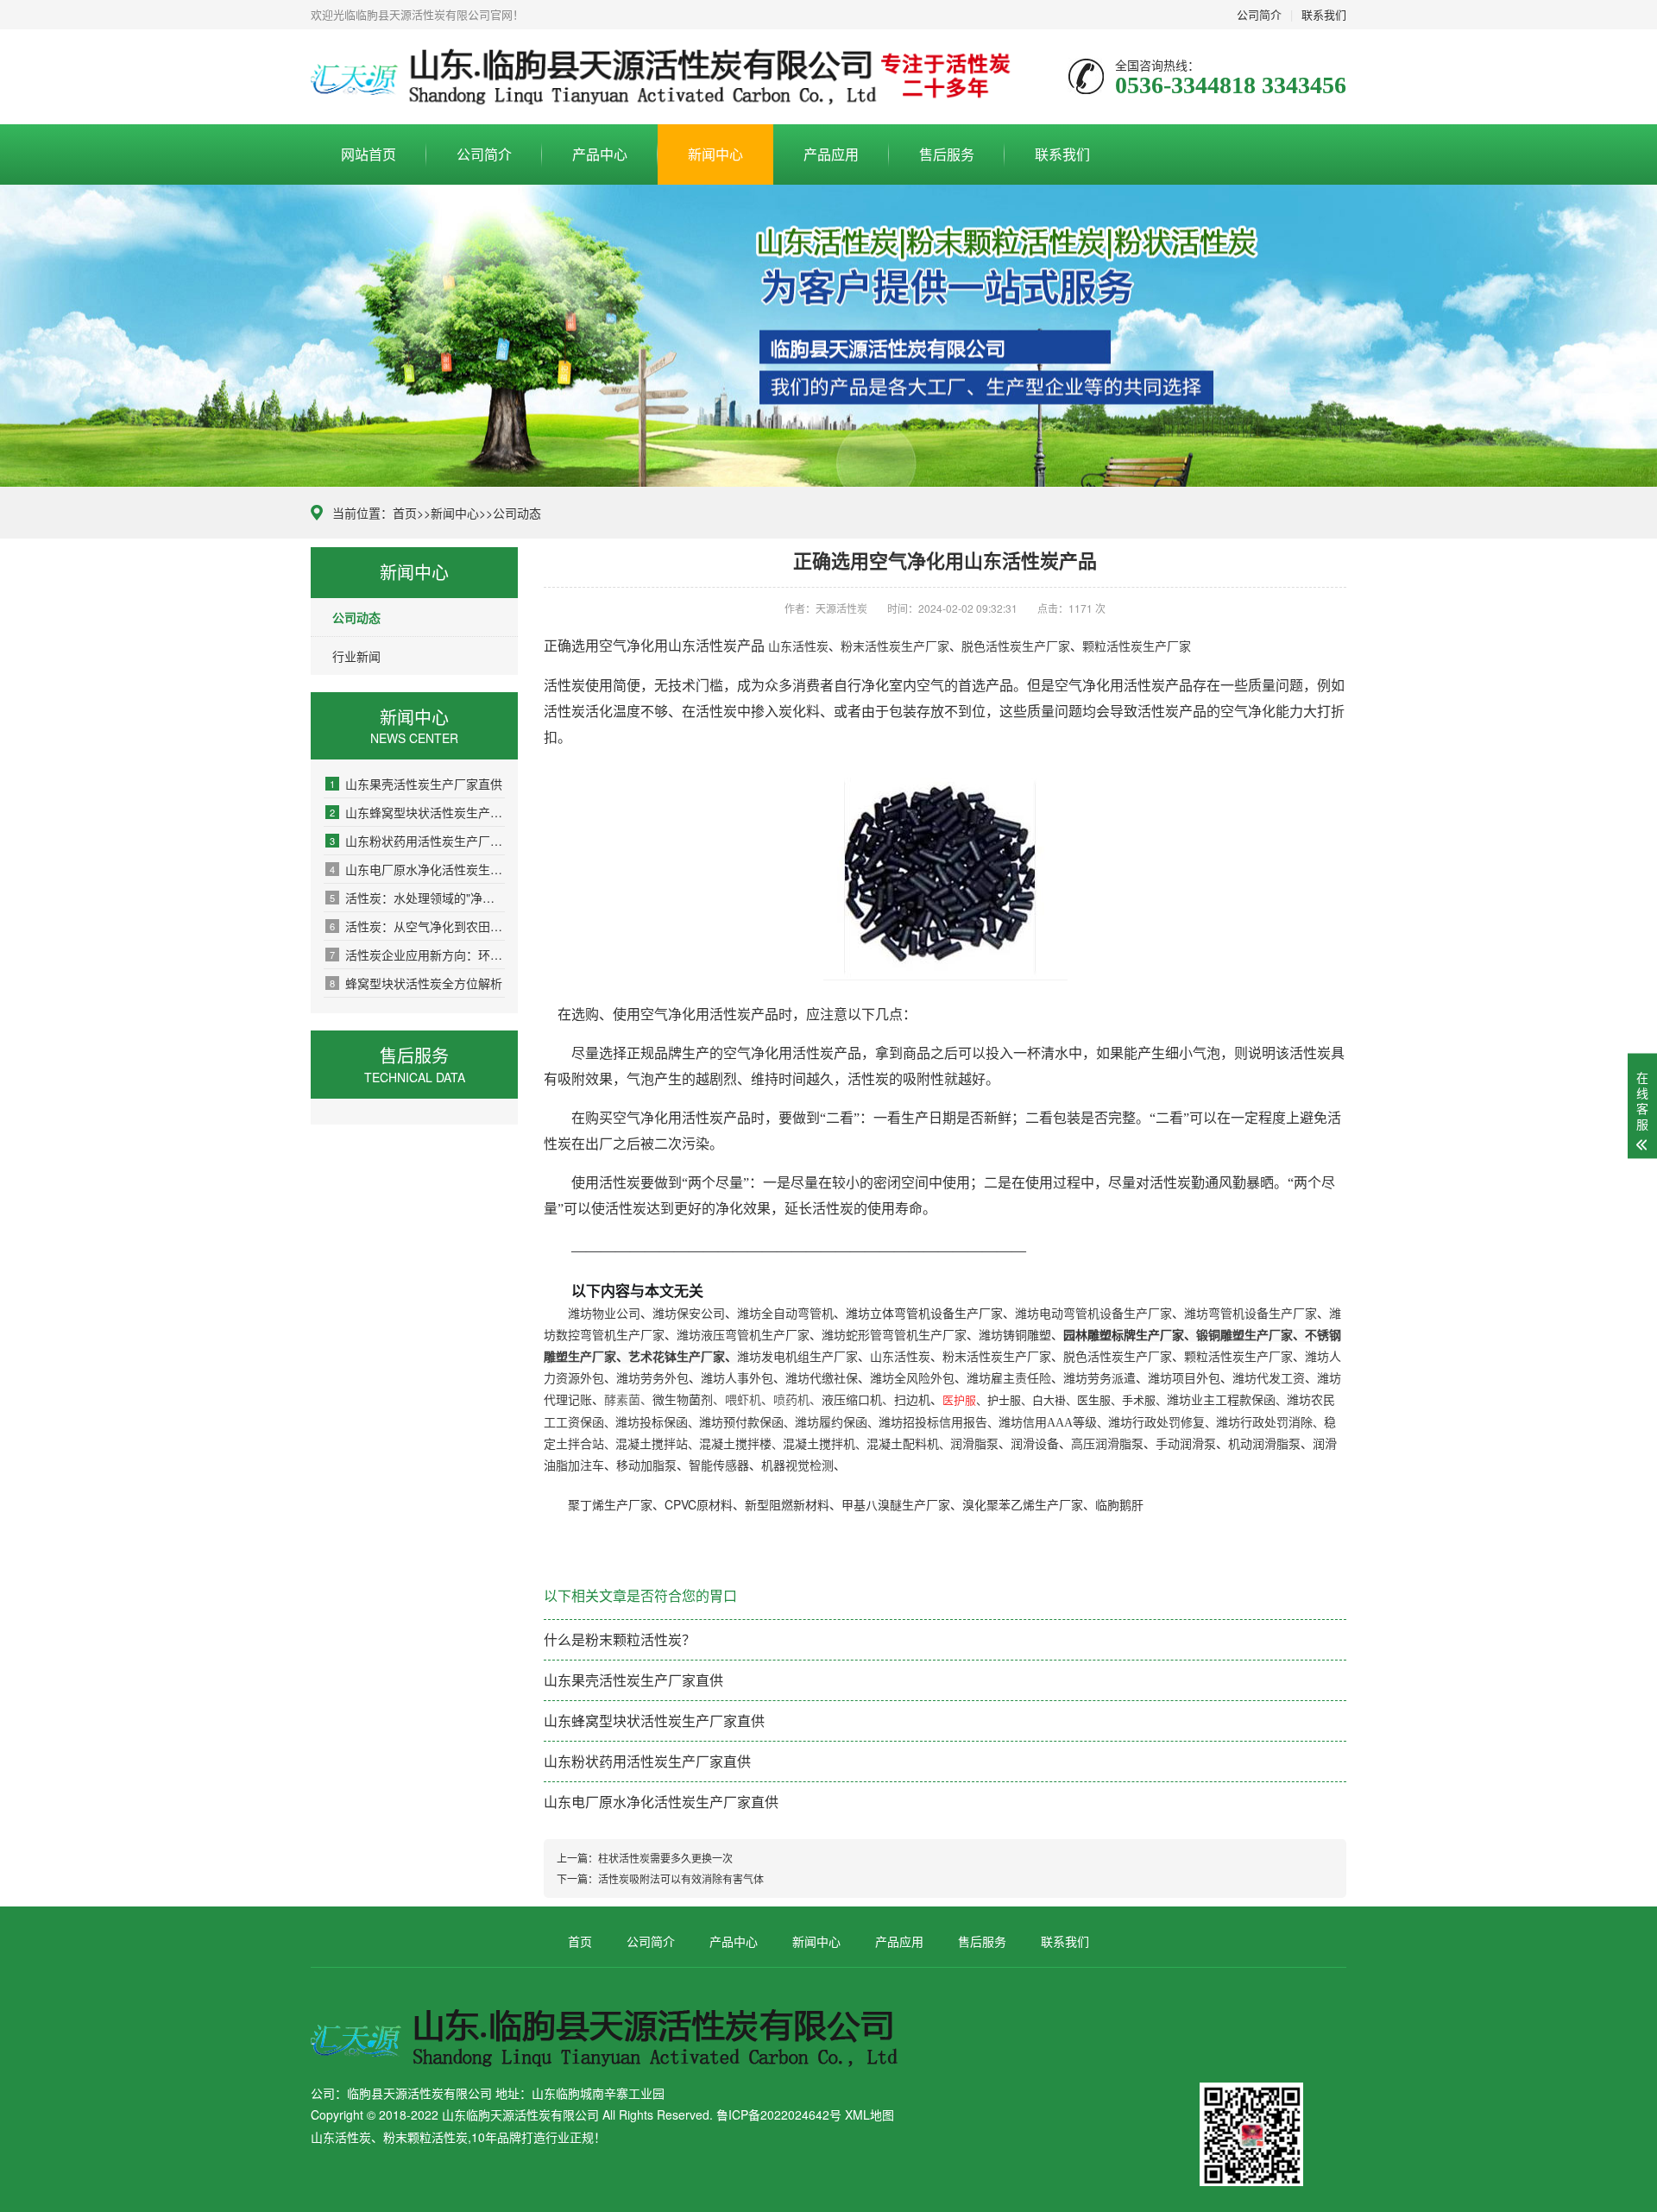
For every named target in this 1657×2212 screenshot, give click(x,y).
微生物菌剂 (683, 1400)
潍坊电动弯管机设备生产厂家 (1093, 1314)
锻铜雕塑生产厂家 (1244, 1336)
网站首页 (369, 154)
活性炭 (716, 646)
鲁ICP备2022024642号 (779, 2114)
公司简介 (1259, 14)
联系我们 (1324, 14)
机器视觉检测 (797, 1466)
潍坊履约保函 (831, 1423)
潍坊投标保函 (652, 1423)
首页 (405, 513)
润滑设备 (1035, 1444)
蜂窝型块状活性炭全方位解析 (416, 983)
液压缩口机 (852, 1400)
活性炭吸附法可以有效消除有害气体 (681, 1878)
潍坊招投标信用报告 (933, 1423)
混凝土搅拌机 (819, 1444)
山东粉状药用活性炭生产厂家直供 (417, 841)
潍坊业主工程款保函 (1221, 1400)
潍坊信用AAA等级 (1048, 1423)
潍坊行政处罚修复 (1156, 1423)
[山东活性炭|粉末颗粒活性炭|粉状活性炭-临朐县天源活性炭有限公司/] (666, 77)
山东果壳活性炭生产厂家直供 (416, 784)
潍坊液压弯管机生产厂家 (743, 1336)
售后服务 (947, 154)
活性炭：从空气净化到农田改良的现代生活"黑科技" (417, 926)
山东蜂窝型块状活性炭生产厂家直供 (417, 812)
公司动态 (517, 513)
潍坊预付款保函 (741, 1423)
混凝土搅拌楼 (735, 1444)
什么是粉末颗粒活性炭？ (620, 1639)
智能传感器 (719, 1466)
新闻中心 (715, 154)
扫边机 (912, 1400)
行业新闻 (356, 656)
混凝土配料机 (903, 1444)
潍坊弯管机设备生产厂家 (1251, 1314)
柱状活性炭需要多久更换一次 (665, 1858)
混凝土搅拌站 (652, 1444)
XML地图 (869, 2114)
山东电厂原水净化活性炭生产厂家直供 (417, 869)
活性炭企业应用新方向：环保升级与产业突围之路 (417, 955)
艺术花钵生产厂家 (677, 1357)
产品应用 (831, 154)
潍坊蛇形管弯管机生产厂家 (894, 1336)
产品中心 (600, 154)
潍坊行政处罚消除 (1264, 1423)
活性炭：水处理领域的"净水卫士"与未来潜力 (417, 898)
